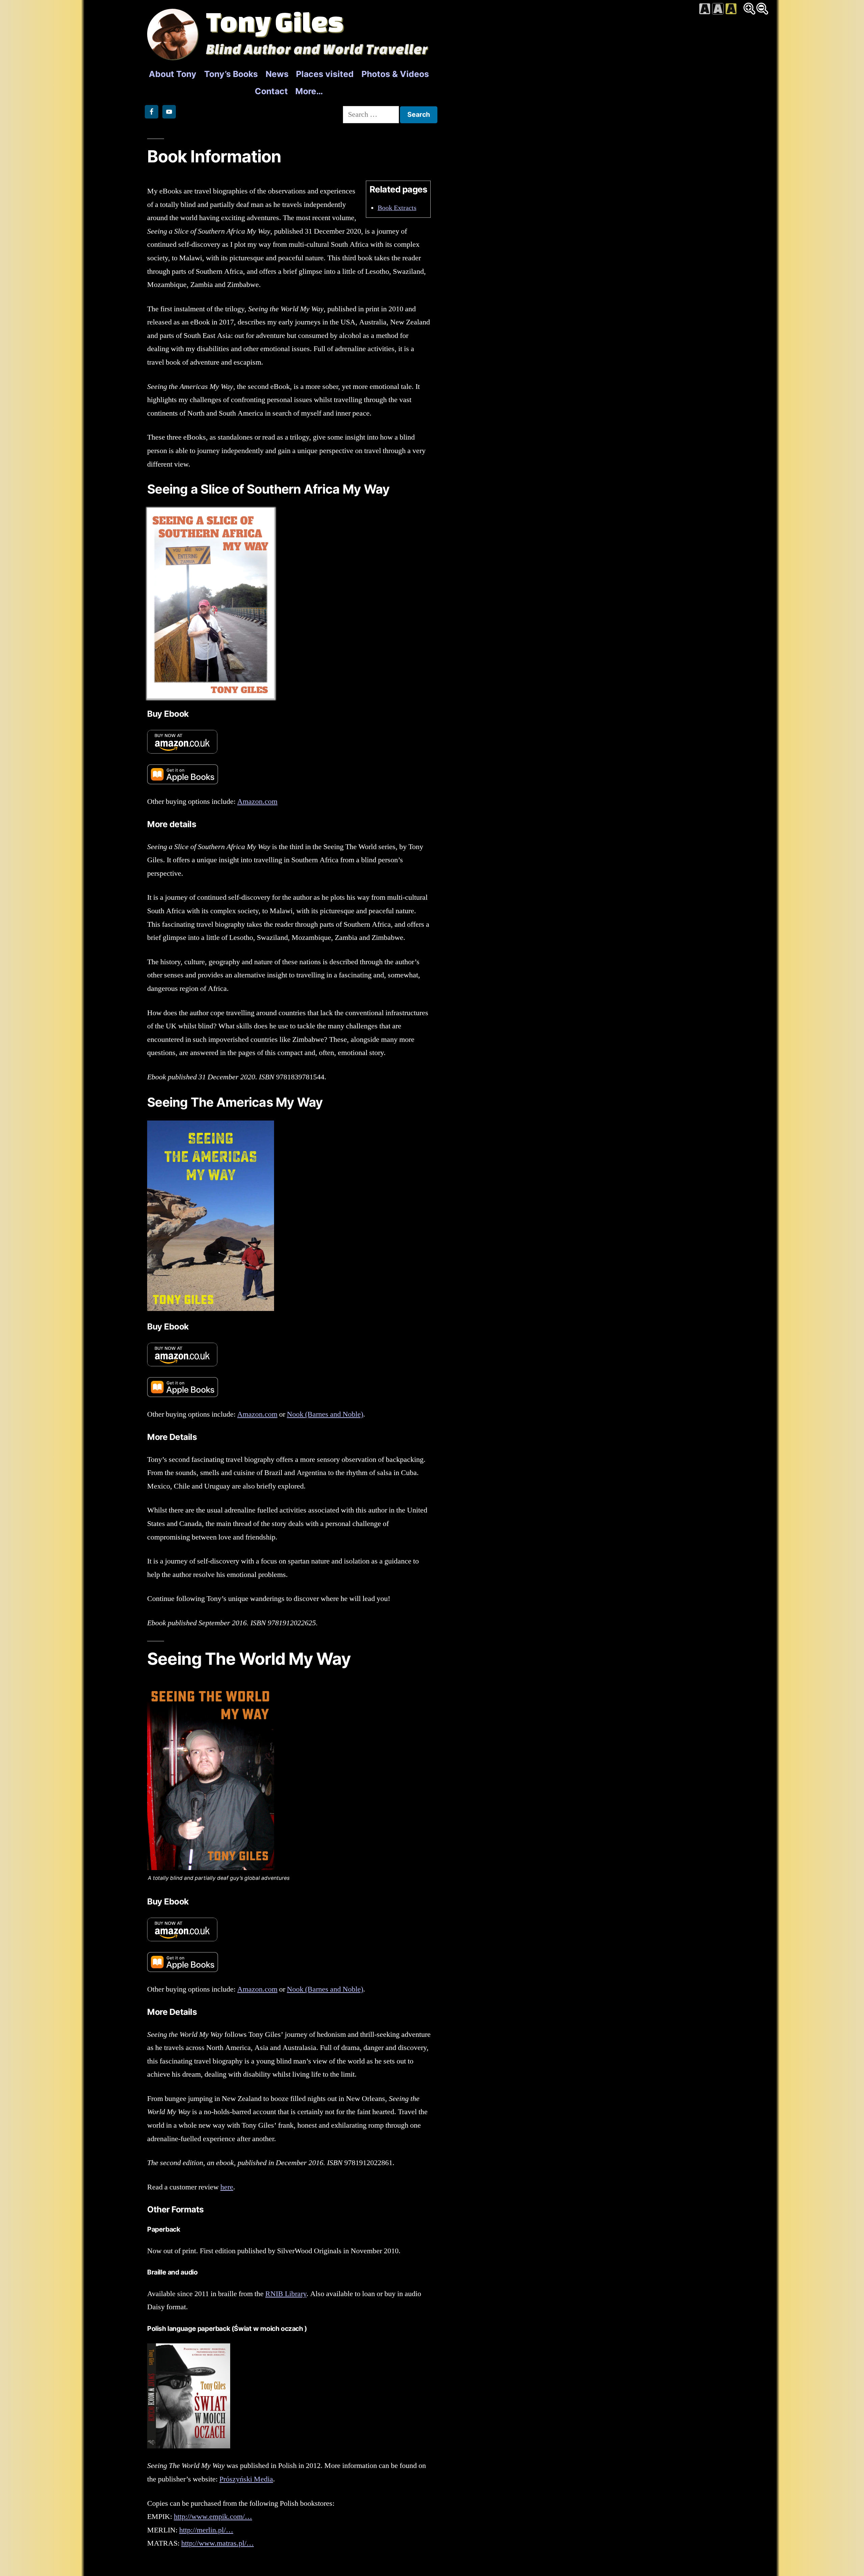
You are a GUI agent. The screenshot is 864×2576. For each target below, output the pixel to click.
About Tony (173, 74)
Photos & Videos (395, 74)
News (277, 74)
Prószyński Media (246, 2479)
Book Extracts (397, 208)
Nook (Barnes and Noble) (325, 1414)
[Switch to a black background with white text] (718, 9)
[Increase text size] (749, 9)
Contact (271, 91)
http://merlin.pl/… (206, 2530)
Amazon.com (257, 801)
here (227, 2187)
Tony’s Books (231, 74)
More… (309, 91)
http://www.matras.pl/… (218, 2543)
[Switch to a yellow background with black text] (731, 9)
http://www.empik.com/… (213, 2517)
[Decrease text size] (762, 9)
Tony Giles (275, 21)
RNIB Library (286, 2294)
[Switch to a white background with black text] (705, 9)
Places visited (325, 74)
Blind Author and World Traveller (317, 49)
